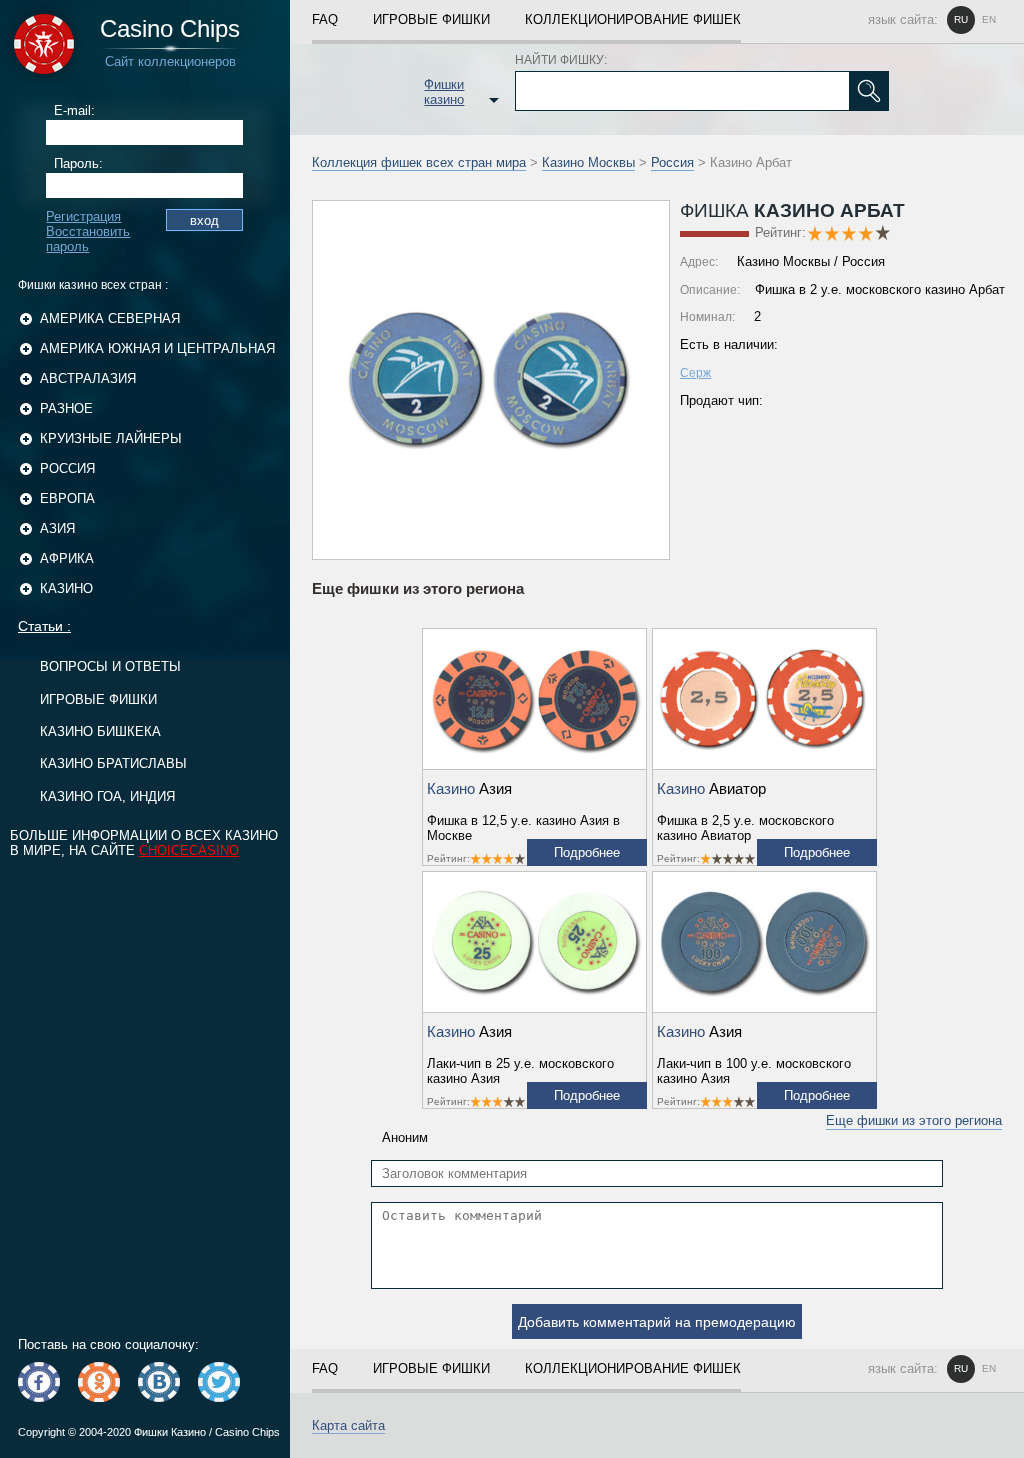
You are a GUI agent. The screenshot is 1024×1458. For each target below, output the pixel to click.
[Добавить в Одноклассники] (99, 1382)
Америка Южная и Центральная (157, 348)
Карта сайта (348, 1425)
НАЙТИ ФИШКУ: (561, 60)
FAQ (325, 19)
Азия (57, 528)
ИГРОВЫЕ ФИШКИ (98, 699)
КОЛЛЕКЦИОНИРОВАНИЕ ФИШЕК (633, 19)
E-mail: (74, 110)
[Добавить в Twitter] (219, 1382)
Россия (67, 468)
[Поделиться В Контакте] (159, 1382)
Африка (67, 558)
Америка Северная (110, 318)
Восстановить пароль (88, 239)
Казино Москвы (588, 162)
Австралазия (88, 378)
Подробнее (587, 852)
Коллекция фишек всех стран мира (419, 162)
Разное (66, 408)
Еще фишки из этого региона (914, 1120)
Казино (66, 588)
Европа (67, 498)
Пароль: (78, 163)
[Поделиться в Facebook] (39, 1382)
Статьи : (44, 626)
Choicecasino (189, 850)
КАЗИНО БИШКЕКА (100, 731)
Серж (695, 373)
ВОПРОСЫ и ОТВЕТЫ (110, 666)
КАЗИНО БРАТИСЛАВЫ (113, 763)
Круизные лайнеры (111, 438)
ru (961, 19)
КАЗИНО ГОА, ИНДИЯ (107, 796)
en (989, 19)
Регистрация (83, 216)
